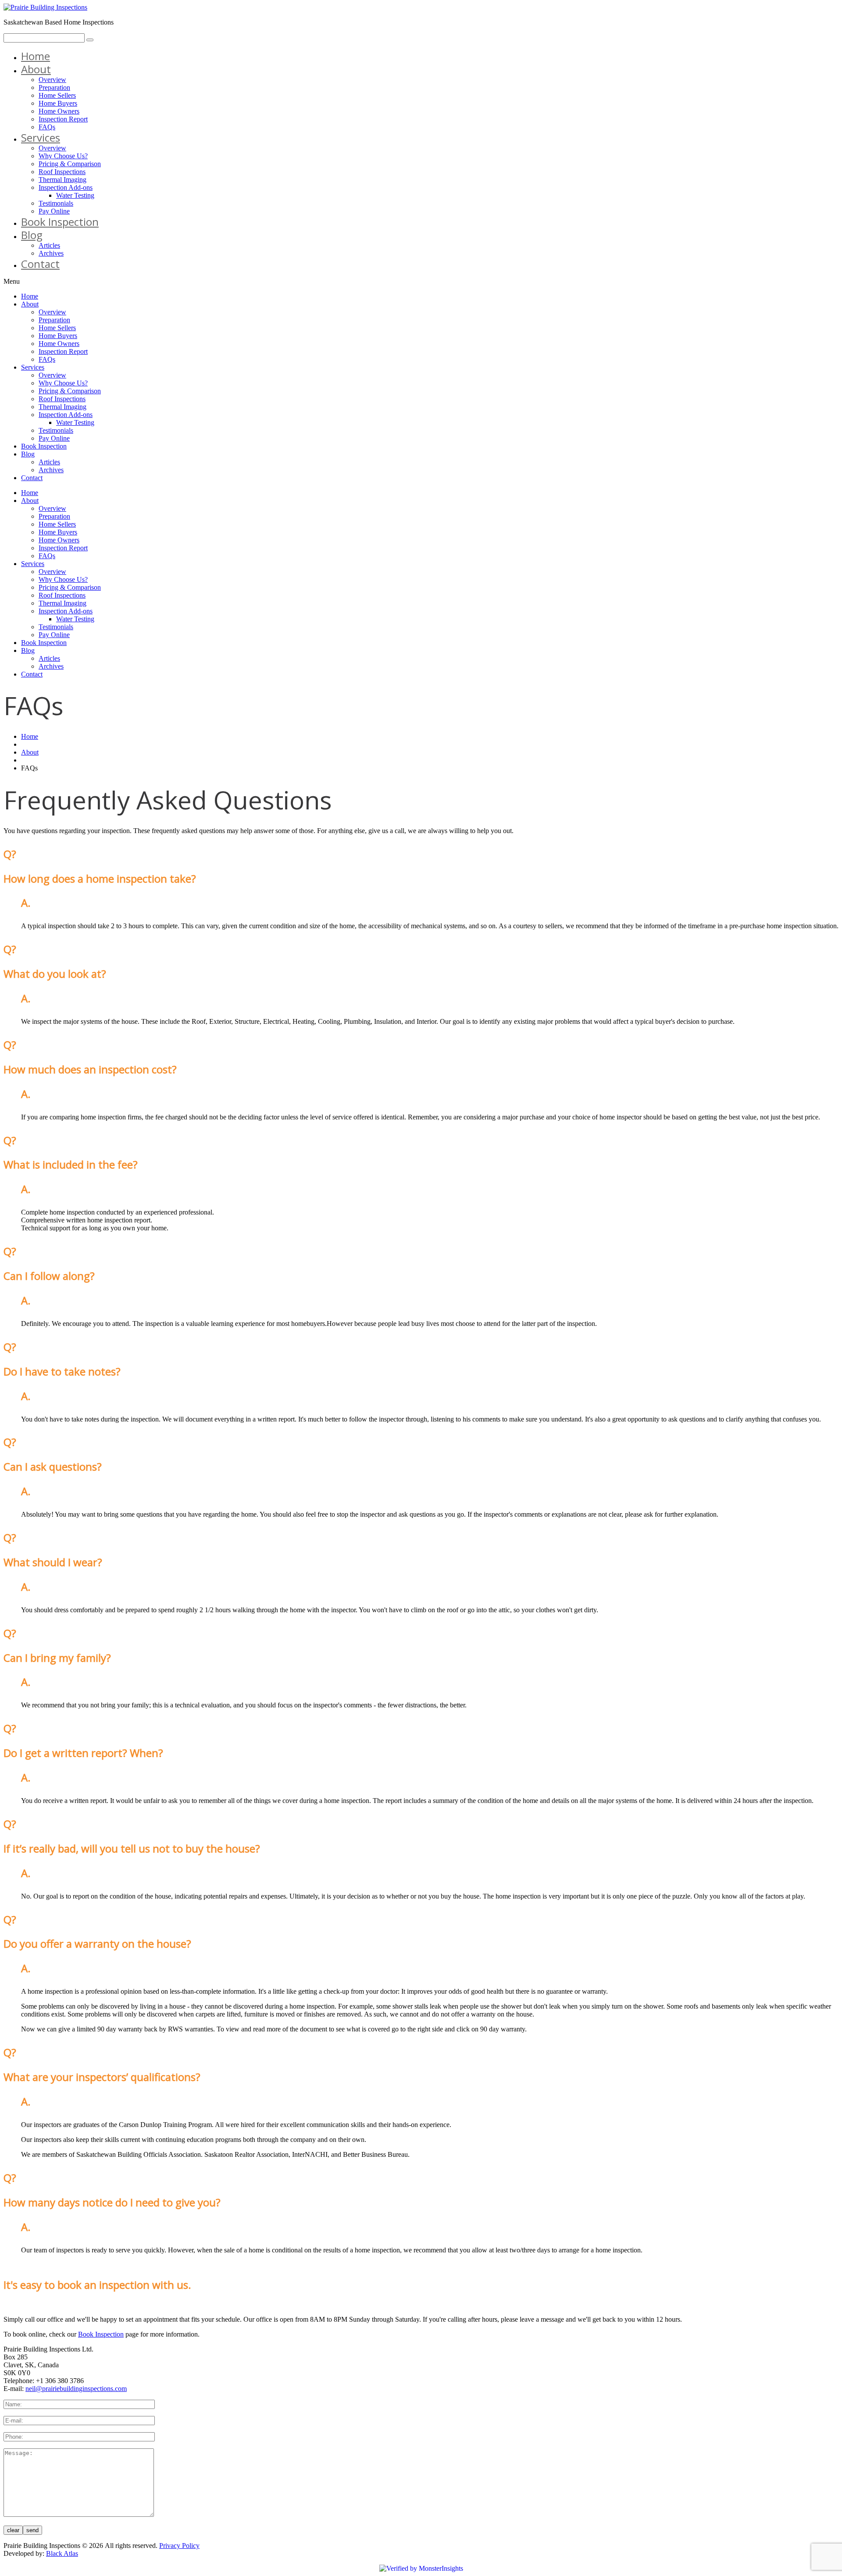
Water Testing (75, 195)
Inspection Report (63, 119)
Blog (32, 235)
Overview (52, 80)
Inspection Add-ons (66, 187)
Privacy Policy (179, 2546)
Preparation (54, 87)
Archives (51, 253)
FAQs (47, 127)
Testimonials (56, 203)
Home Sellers (57, 95)
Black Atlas (62, 2553)
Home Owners (59, 111)
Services (41, 137)
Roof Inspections (62, 172)
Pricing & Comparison (70, 164)
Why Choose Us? (63, 156)
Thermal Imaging (62, 180)
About (36, 69)
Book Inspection (60, 222)
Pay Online (54, 211)
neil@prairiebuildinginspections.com (76, 2389)
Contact (40, 264)
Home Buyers (58, 103)
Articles (49, 245)
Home (36, 56)
